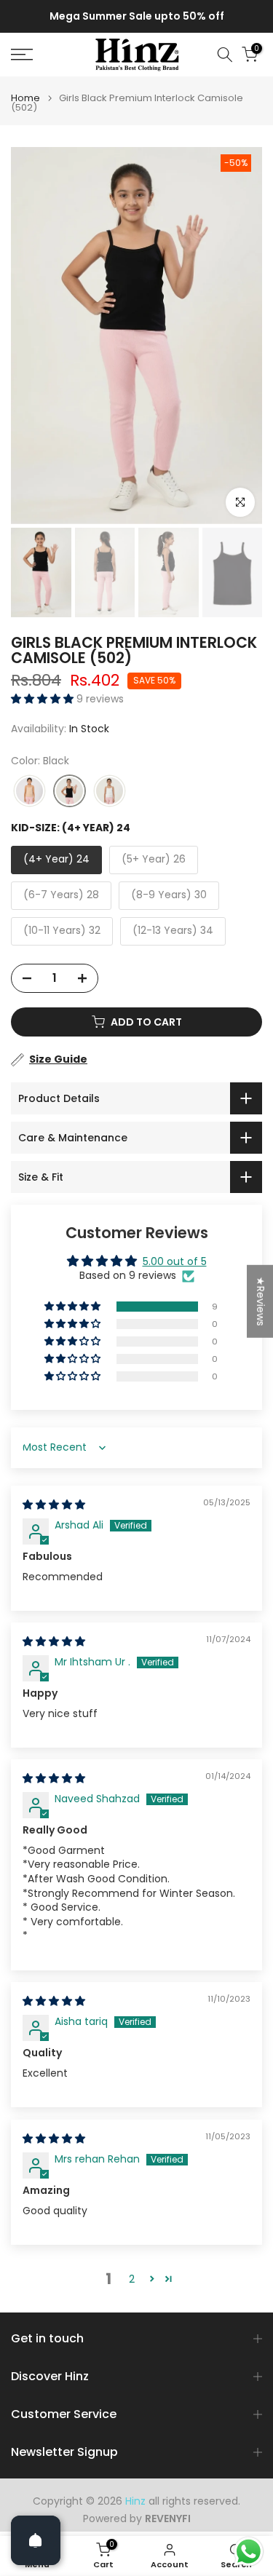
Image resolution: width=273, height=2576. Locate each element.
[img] (54, 1505)
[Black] (70, 792)
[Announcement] (136, 17)
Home (25, 98)
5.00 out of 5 (175, 1261)
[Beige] (29, 792)
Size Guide (58, 1059)
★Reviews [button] (261, 1301)
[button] (44, 699)
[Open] (36, 2540)
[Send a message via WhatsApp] (249, 2552)
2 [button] (132, 2279)
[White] (110, 792)
